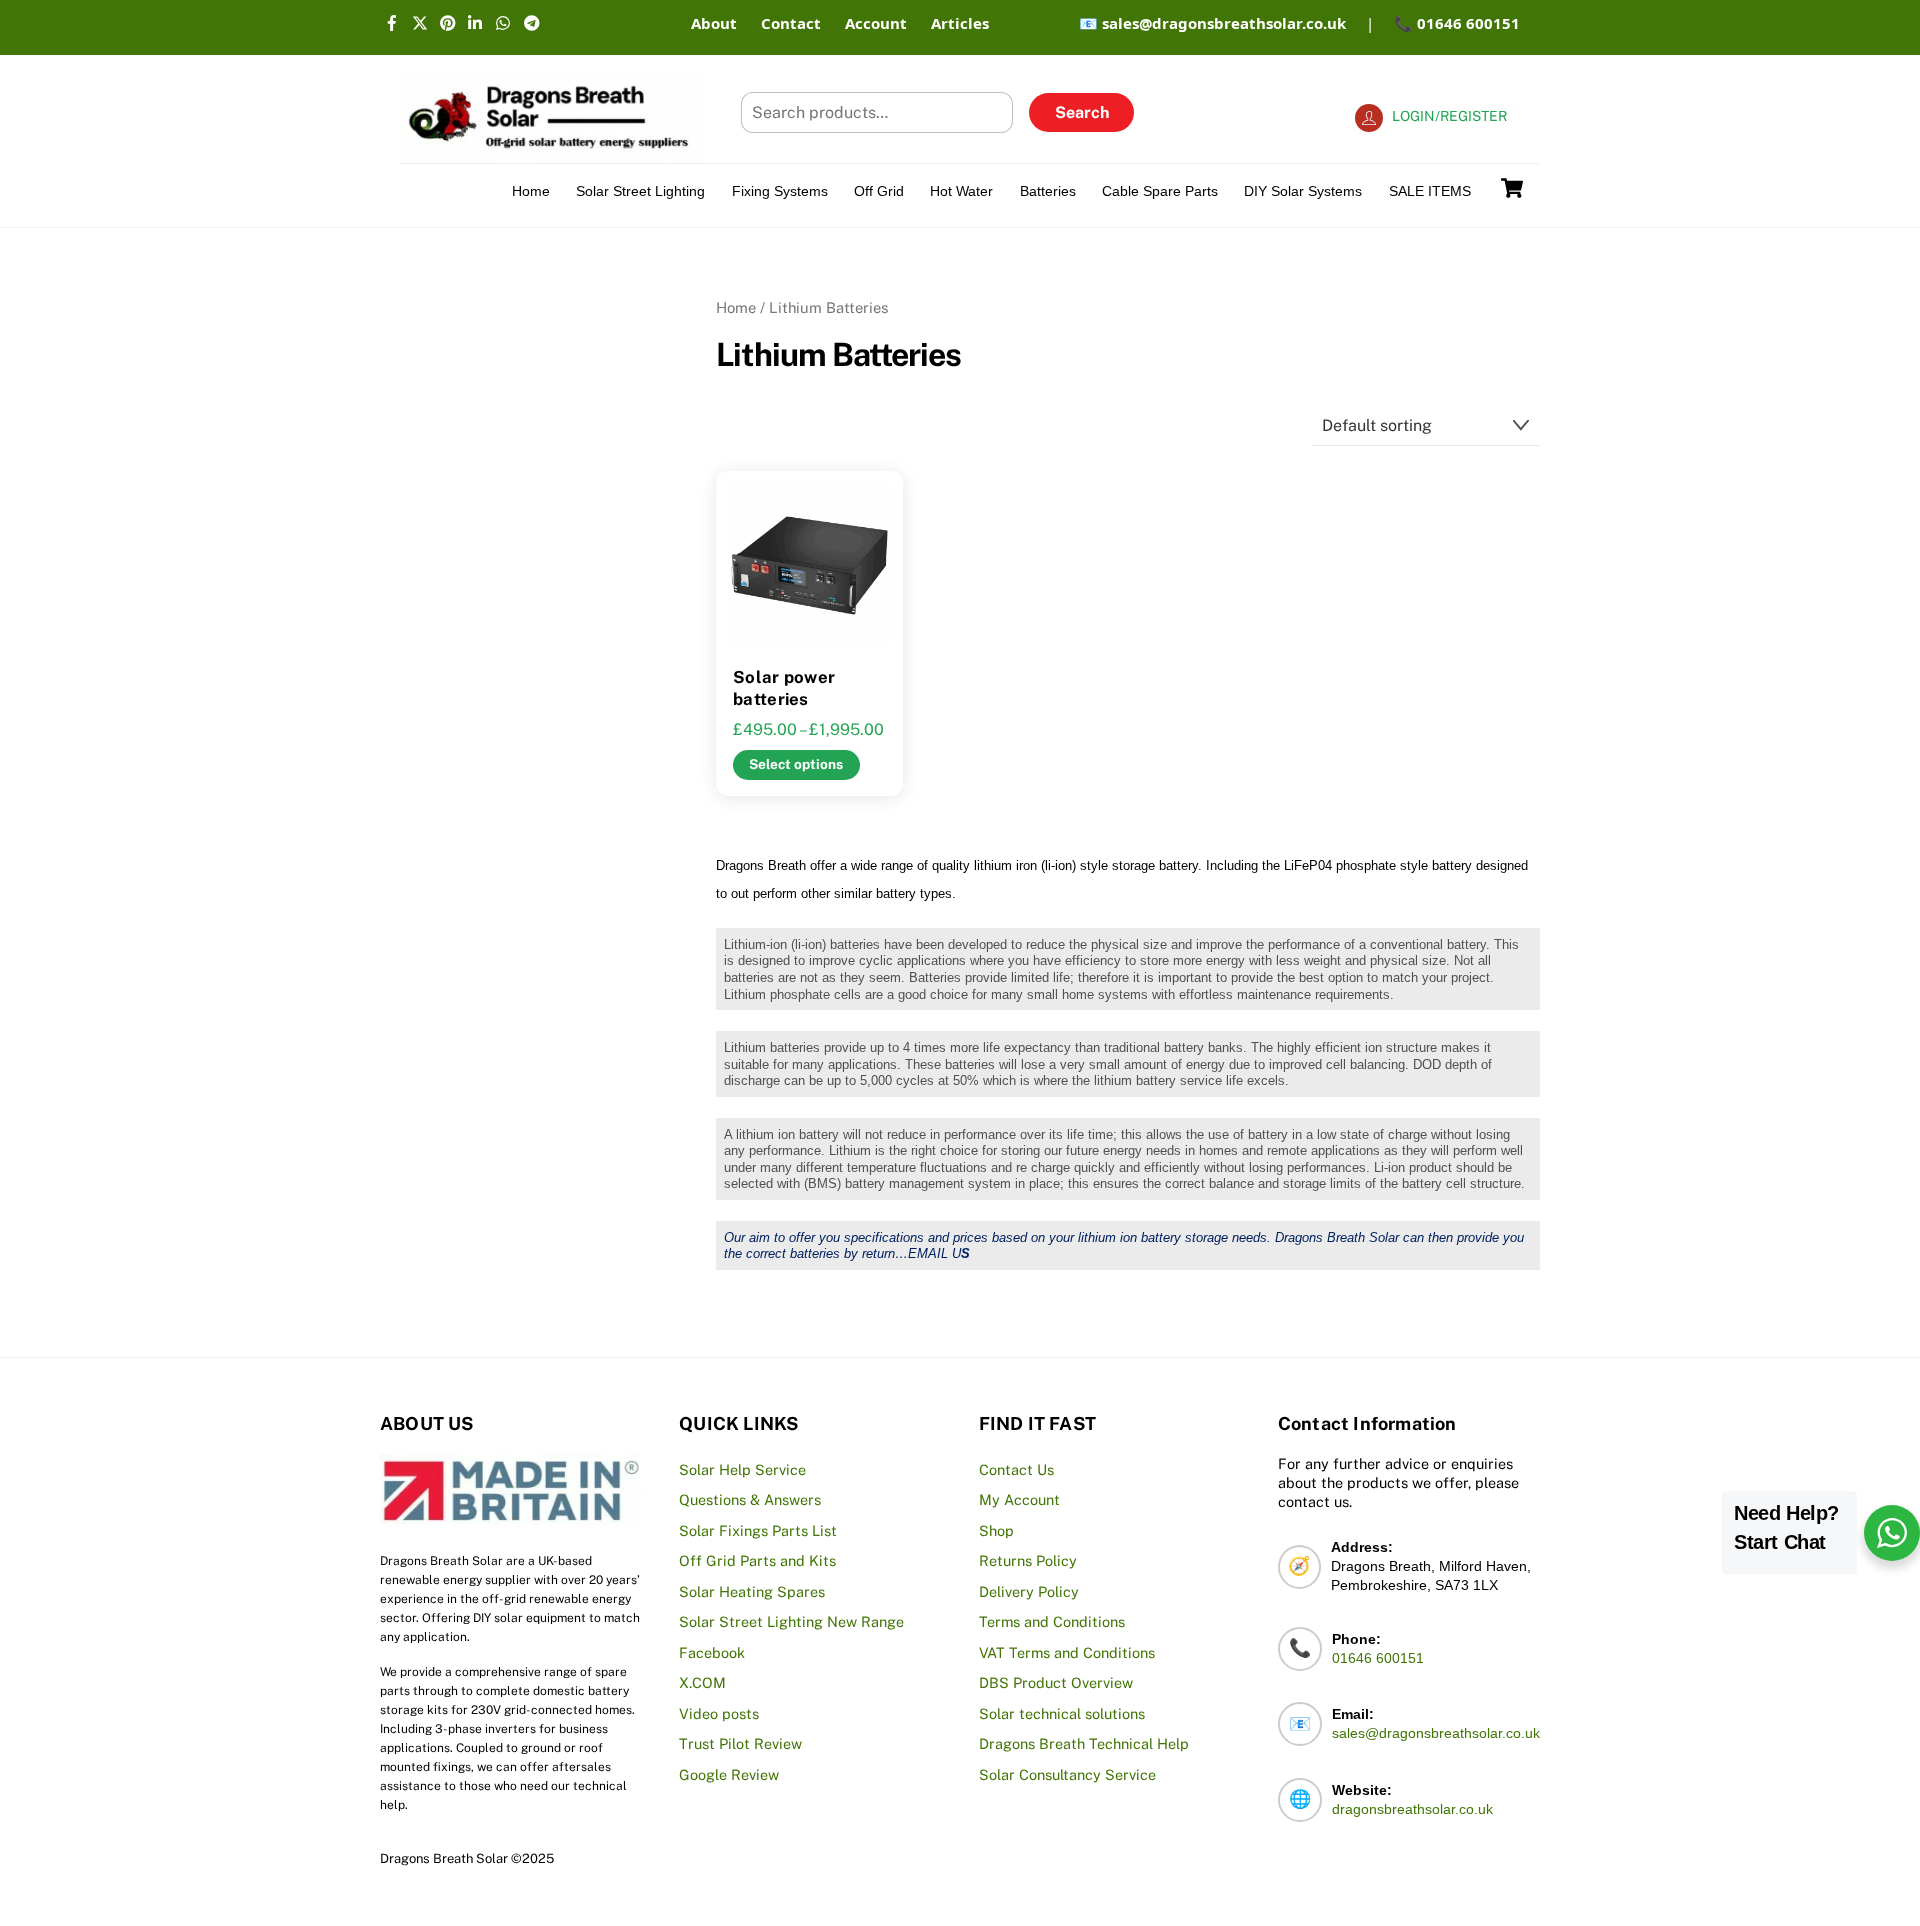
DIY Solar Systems (1303, 191)
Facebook (712, 1652)
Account (876, 23)
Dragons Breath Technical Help (1084, 1743)
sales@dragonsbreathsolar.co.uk (1436, 1733)
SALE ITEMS (1430, 191)
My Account (1019, 1499)
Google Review (729, 1774)
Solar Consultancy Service (1067, 1774)
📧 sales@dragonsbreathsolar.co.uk (1212, 23)
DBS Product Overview (1056, 1682)
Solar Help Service (742, 1469)
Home (531, 191)
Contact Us (1016, 1469)
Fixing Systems (780, 191)
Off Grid (879, 191)
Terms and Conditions (1052, 1621)
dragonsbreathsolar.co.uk (1412, 1809)
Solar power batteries (784, 688)
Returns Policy (1028, 1560)
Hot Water (961, 191)
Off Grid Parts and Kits (757, 1560)
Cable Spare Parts (1160, 191)
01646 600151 (1378, 1658)
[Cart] (1512, 188)
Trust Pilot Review (740, 1743)
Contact (791, 23)
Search (1082, 112)
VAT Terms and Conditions (1067, 1652)
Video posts (719, 1713)
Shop (996, 1530)
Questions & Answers (750, 1499)
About (714, 23)
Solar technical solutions (1062, 1713)
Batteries (1048, 191)
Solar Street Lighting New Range (791, 1621)
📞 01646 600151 (1457, 23)
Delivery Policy (1029, 1591)
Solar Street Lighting (640, 191)
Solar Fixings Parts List (758, 1530)
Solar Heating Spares (752, 1591)
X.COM (702, 1682)
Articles (960, 23)
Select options (796, 764)
